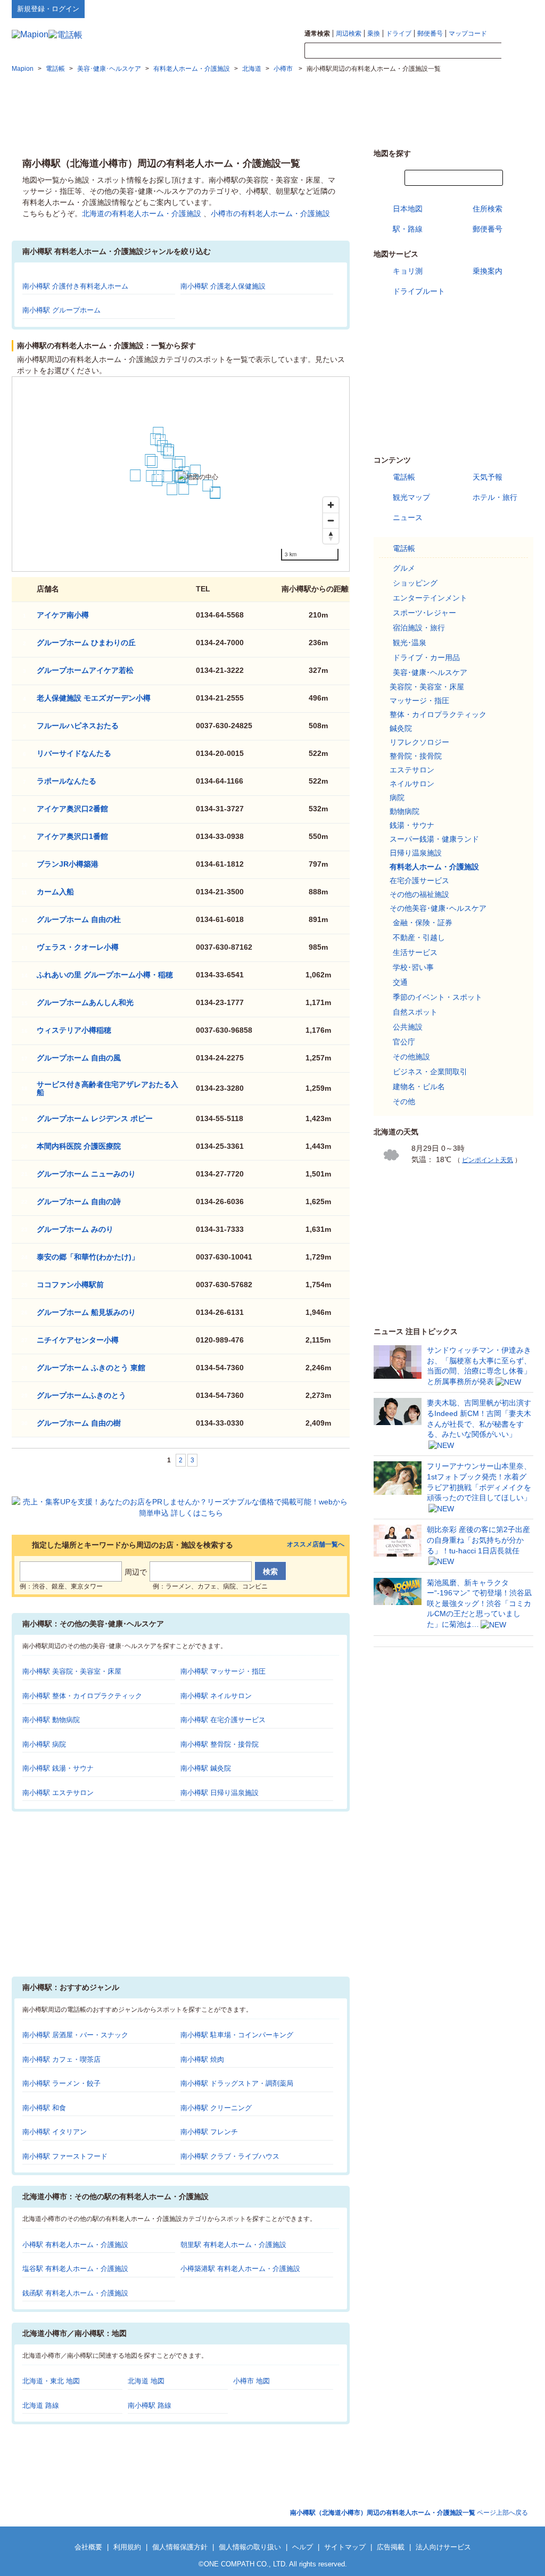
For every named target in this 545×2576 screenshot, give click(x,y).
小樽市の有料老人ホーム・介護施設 (270, 213)
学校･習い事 (413, 967)
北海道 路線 (41, 2405)
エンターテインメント (430, 598)
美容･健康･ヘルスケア (430, 672)
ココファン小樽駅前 (70, 1285)
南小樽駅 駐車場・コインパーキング (237, 2035)
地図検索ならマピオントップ (429, 9)
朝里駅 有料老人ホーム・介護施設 (233, 2245)
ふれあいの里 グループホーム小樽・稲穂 (105, 975)
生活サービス (415, 952)
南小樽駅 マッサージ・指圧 (223, 1671)
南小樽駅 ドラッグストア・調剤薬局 (237, 2083)
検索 (517, 51)
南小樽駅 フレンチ (209, 2132)
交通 (400, 982)
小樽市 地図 (251, 2381)
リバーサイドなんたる (74, 753)
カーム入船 (55, 892)
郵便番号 (430, 34)
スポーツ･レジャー (424, 613)
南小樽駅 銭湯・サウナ (58, 1768)
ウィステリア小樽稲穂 (74, 1030)
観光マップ (411, 497)
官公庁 (404, 1042)
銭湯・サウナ (412, 825)
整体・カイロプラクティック (438, 714)
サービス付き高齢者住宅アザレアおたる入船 (108, 1088)
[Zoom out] (331, 520)
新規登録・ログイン (48, 9)
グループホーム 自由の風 (79, 1058)
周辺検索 (349, 34)
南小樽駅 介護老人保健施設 (223, 286)
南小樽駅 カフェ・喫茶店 (61, 2059)
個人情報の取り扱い (250, 2547)
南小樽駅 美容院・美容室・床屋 (72, 1671)
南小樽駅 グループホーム (61, 310)
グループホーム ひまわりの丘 (86, 643)
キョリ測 (408, 271)
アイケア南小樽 (63, 615)
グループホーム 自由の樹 (79, 1423)
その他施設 (411, 1057)
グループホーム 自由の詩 (79, 1201)
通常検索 (317, 34)
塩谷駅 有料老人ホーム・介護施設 (75, 2269)
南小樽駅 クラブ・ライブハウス (230, 2156)
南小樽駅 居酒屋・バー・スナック (75, 2035)
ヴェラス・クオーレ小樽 (78, 947)
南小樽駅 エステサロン (58, 1793)
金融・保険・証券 (423, 923)
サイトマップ (516, 9)
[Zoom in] (331, 505)
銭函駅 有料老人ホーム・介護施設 (75, 2293)
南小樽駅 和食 (44, 2108)
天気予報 (488, 477)
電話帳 (404, 477)
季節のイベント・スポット (437, 997)
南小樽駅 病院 (44, 1744)
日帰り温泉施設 (416, 853)
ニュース (408, 517)
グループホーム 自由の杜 (79, 919)
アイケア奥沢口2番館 (72, 809)
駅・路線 (408, 229)
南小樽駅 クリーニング (216, 2108)
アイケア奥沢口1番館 (72, 836)
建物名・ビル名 (419, 1087)
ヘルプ (482, 9)
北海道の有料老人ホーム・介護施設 (142, 213)
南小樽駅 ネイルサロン (216, 1696)
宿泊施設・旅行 (419, 628)
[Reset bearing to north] (331, 536)
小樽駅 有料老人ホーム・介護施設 (75, 2245)
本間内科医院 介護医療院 (79, 1146)
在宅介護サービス (419, 880)
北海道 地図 (146, 2381)
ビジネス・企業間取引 (430, 1072)
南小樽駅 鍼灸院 (206, 1768)
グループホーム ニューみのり (86, 1174)
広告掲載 (391, 2547)
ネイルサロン (412, 784)
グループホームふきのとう (81, 1395)
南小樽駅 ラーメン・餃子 (61, 2083)
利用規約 (127, 2547)
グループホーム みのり (75, 1229)
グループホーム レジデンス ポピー (95, 1118)
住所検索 (488, 209)
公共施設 (408, 1027)
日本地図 (408, 209)
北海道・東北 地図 (51, 2381)
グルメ (404, 568)
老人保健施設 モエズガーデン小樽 (94, 698)
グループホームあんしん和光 (85, 1002)
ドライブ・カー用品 (426, 657)
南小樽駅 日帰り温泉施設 (220, 1793)
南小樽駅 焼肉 (202, 2059)
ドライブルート (419, 291)
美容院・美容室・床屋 (427, 687)
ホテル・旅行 (495, 497)
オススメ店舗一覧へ (316, 1545)
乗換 (374, 34)
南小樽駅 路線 (150, 2405)
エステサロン (412, 770)
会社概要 (88, 2547)
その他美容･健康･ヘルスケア (438, 908)
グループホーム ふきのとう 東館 (91, 1368)
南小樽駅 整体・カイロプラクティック (82, 1696)
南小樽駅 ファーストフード (65, 2156)
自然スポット (415, 1012)
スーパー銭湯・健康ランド (434, 839)
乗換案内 (488, 271)
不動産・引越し (419, 937)
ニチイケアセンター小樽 (78, 1340)
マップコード (468, 34)
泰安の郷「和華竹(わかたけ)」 (88, 1257)
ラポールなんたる (67, 781)
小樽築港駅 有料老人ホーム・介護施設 (240, 2269)
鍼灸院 (401, 728)
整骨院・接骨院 (416, 756)
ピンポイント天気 (488, 1160)
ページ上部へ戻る (409, 2513)
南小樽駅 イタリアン (55, 2132)
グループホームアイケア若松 (85, 670)
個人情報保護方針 (180, 2547)
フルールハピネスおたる (78, 726)
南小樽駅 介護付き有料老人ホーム (75, 286)
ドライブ (399, 34)
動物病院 (404, 811)
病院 (397, 797)
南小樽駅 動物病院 (51, 1720)
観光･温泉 (410, 643)
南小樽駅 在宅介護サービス (223, 1720)
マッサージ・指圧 (419, 701)
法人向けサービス (443, 2547)
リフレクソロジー (419, 742)
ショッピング (415, 583)
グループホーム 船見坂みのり (86, 1312)
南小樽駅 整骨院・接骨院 (220, 1744)
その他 (404, 1101)
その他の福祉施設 (419, 894)
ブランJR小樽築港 (68, 864)
